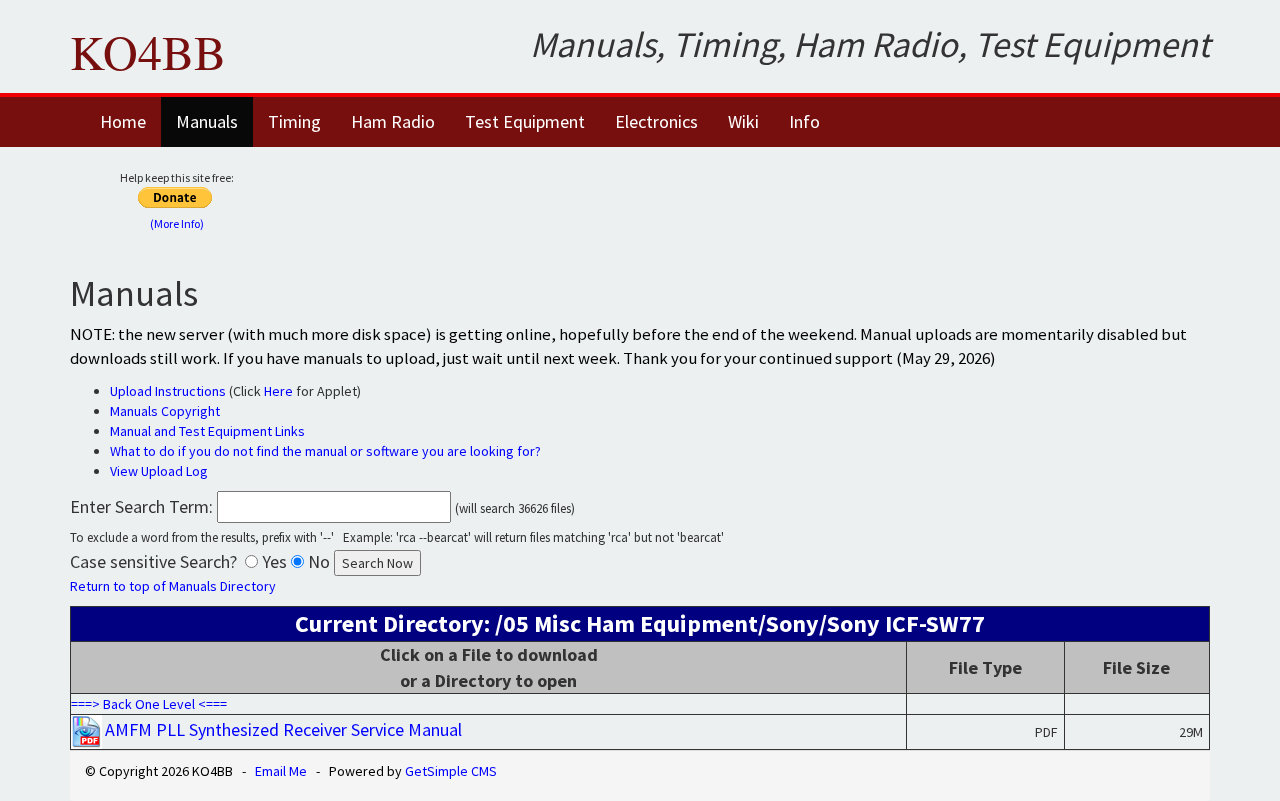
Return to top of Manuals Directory (173, 586)
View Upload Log (159, 471)
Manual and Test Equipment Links (207, 431)
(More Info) (177, 223)
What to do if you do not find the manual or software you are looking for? (325, 451)
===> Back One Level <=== (149, 704)
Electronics (656, 121)
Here (278, 391)
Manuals (207, 121)
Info (804, 121)
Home (123, 121)
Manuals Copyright (165, 411)
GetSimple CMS (451, 771)
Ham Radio (393, 121)
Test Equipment (525, 121)
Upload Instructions (168, 391)
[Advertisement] (767, 197)
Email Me (281, 771)
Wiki (743, 121)
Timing (294, 121)
